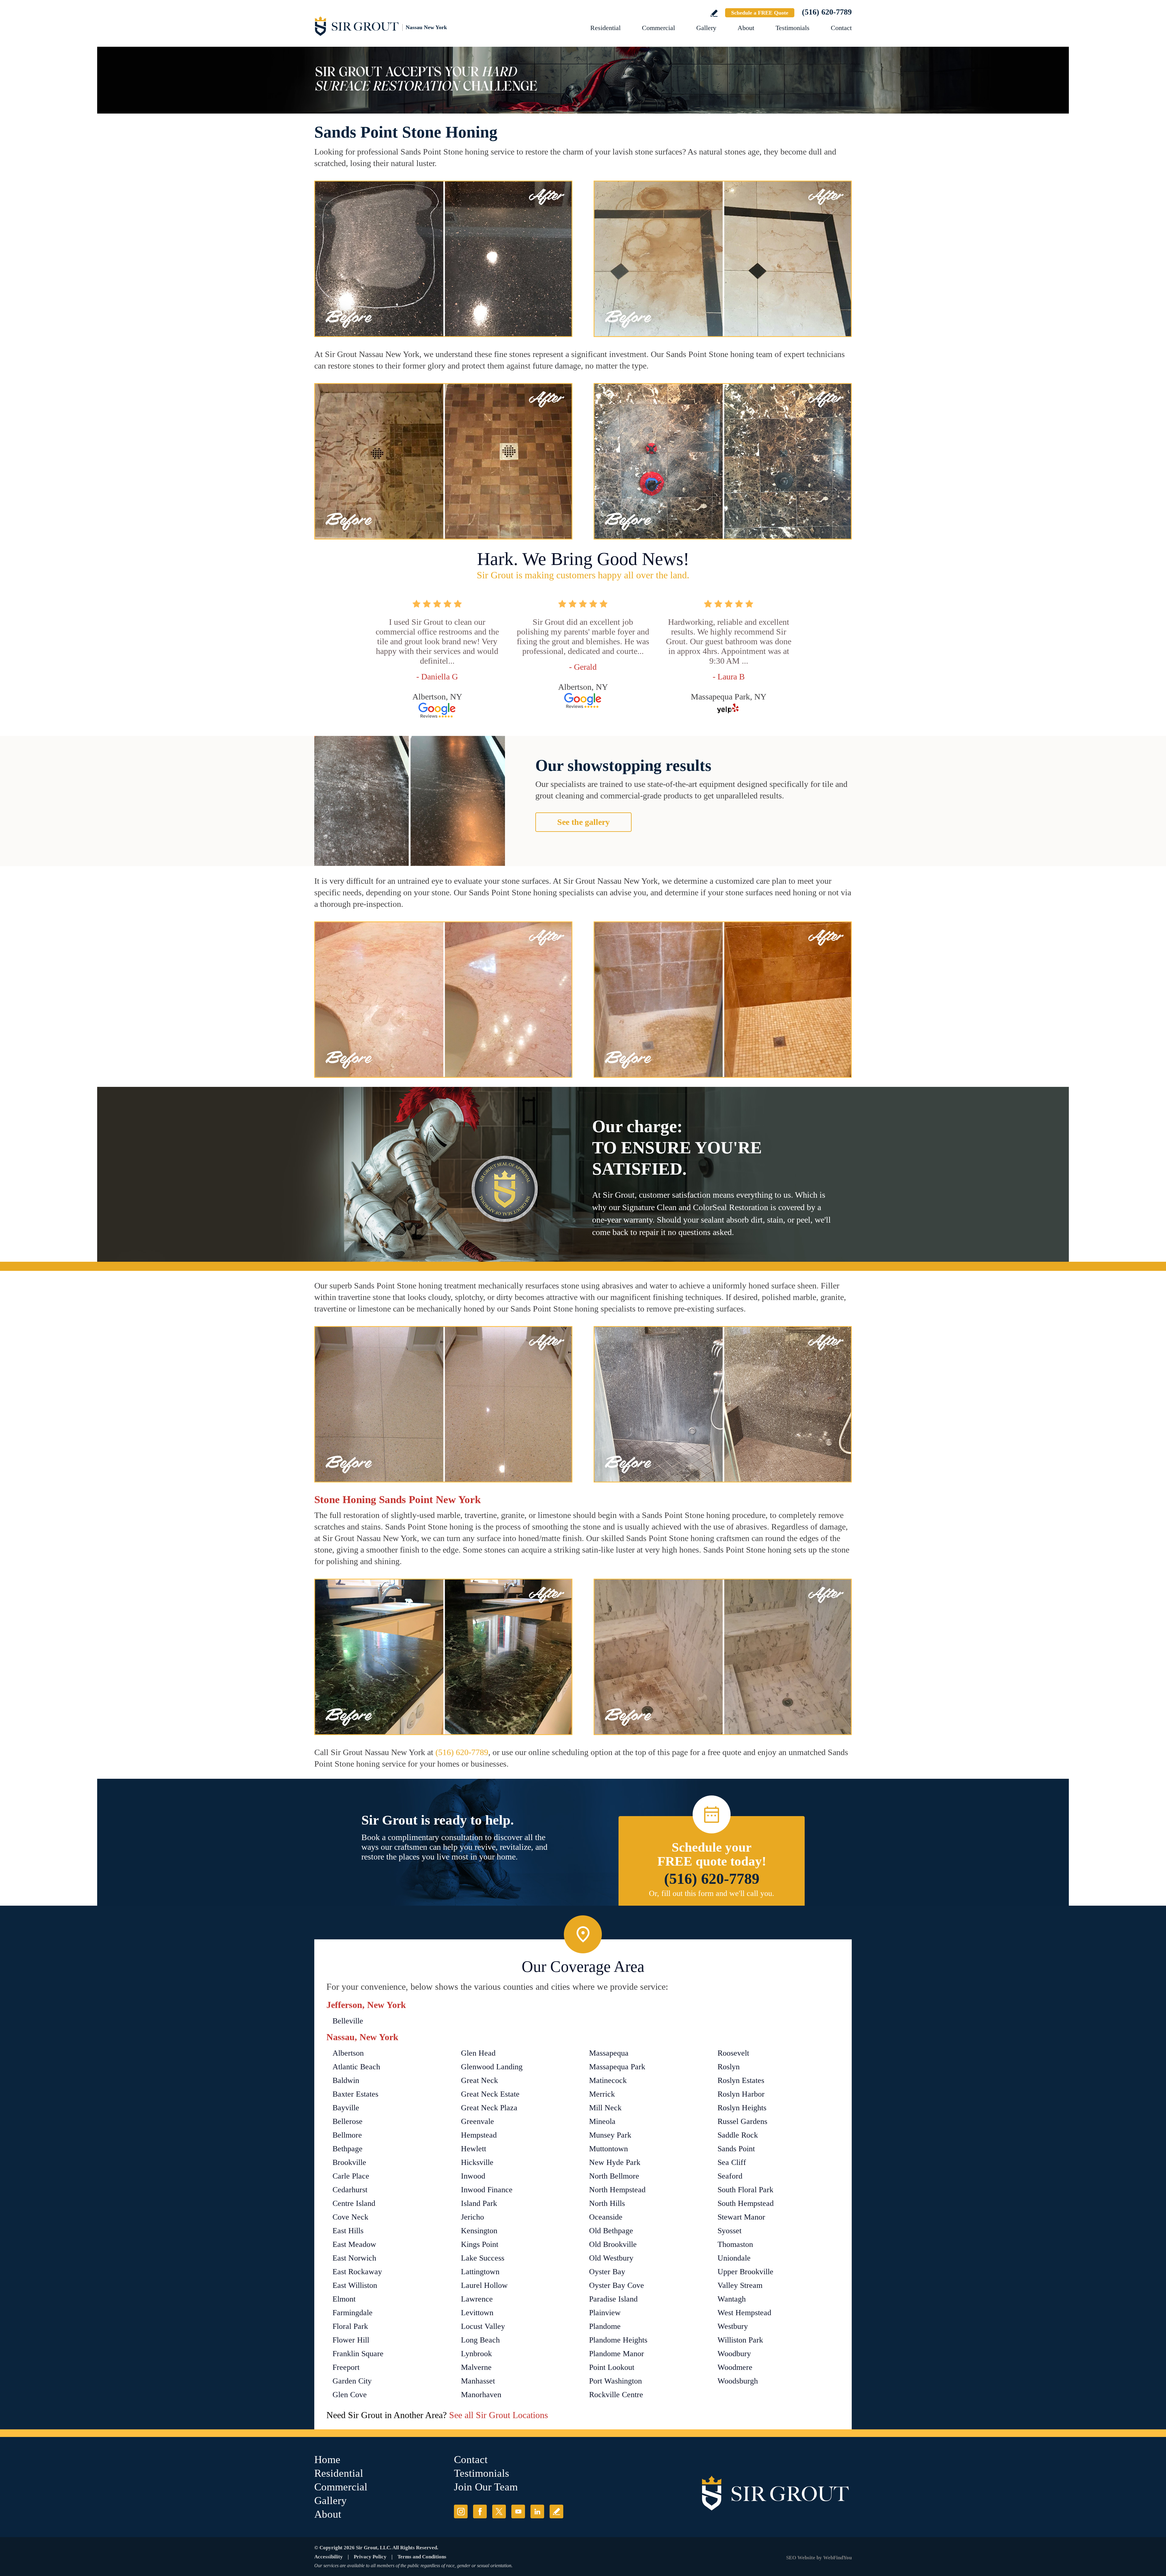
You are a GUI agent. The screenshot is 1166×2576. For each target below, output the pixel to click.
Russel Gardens (742, 2121)
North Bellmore (614, 2176)
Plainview (605, 2313)
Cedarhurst (350, 2190)
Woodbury (734, 2354)
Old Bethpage (611, 2231)
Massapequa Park (617, 2067)
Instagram (461, 2511)
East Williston (355, 2285)
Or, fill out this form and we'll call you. (712, 1893)
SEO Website (801, 2558)
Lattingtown (480, 2272)
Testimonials (793, 28)
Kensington (479, 2231)
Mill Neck (605, 2108)
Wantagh (732, 2299)
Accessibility (329, 2557)
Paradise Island (613, 2299)
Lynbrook (476, 2354)
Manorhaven (481, 2395)
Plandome (605, 2326)
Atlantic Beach (356, 2067)
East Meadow (354, 2244)
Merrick (602, 2094)
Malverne (476, 2367)
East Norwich (354, 2258)
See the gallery (583, 822)
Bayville (346, 2108)
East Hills (348, 2231)
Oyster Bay (607, 2272)
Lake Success (483, 2258)
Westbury (733, 2326)
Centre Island (354, 2203)
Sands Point (736, 2149)
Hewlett (474, 2149)
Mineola (602, 2121)
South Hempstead (746, 2203)
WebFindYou (837, 2558)
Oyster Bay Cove (617, 2285)
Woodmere (735, 2367)
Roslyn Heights (742, 2108)
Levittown (477, 2313)
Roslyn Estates (741, 2080)
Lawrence (477, 2299)
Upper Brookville (745, 2272)
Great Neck (479, 2080)
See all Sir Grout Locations (499, 2415)
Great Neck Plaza (489, 2108)
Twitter (499, 2511)
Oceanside (606, 2217)
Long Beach (480, 2340)
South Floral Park (745, 2190)
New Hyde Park (615, 2162)
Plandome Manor (617, 2354)
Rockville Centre (616, 2395)
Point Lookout (612, 2367)
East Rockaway (357, 2272)
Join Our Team (486, 2487)
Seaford (730, 2176)
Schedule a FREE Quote (760, 13)
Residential (605, 28)
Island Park (479, 2203)
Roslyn (729, 2067)
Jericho (472, 2217)
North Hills (607, 2203)
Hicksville (477, 2162)
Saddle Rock (738, 2135)
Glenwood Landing (492, 2067)
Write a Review (714, 13)
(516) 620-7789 (827, 12)
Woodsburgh (738, 2381)
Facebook (480, 2511)
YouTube (518, 2511)
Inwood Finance (487, 2190)
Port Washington (615, 2381)
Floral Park (350, 2326)
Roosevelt (733, 2053)
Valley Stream (740, 2285)
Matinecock (608, 2080)
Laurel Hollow (484, 2285)
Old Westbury (611, 2258)
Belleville (348, 2021)
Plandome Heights (618, 2340)
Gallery (706, 28)
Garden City (352, 2381)
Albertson (348, 2053)
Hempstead (479, 2135)
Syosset (730, 2231)
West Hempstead (744, 2313)
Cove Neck (350, 2217)
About (746, 28)
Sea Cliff (732, 2162)
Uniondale (734, 2258)
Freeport (346, 2367)
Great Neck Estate (490, 2094)
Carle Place (351, 2176)
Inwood (473, 2176)
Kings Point (480, 2244)
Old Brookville (613, 2244)
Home (327, 2460)
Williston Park (740, 2340)
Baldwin (346, 2080)
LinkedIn (537, 2511)
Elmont (344, 2299)
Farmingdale (353, 2313)
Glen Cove (350, 2395)
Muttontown (609, 2149)
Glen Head (478, 2053)
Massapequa (609, 2053)
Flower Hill (351, 2340)
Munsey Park (610, 2135)
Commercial (658, 28)
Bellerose (348, 2121)
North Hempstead (617, 2190)
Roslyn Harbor (741, 2094)
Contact (841, 28)
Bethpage (348, 2149)
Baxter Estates (355, 2094)
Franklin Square (358, 2354)
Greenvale (477, 2121)
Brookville (349, 2162)
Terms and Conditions (422, 2557)
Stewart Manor (741, 2217)
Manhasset (478, 2381)
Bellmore (347, 2135)
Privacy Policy (370, 2557)
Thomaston (735, 2244)
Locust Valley (483, 2326)
